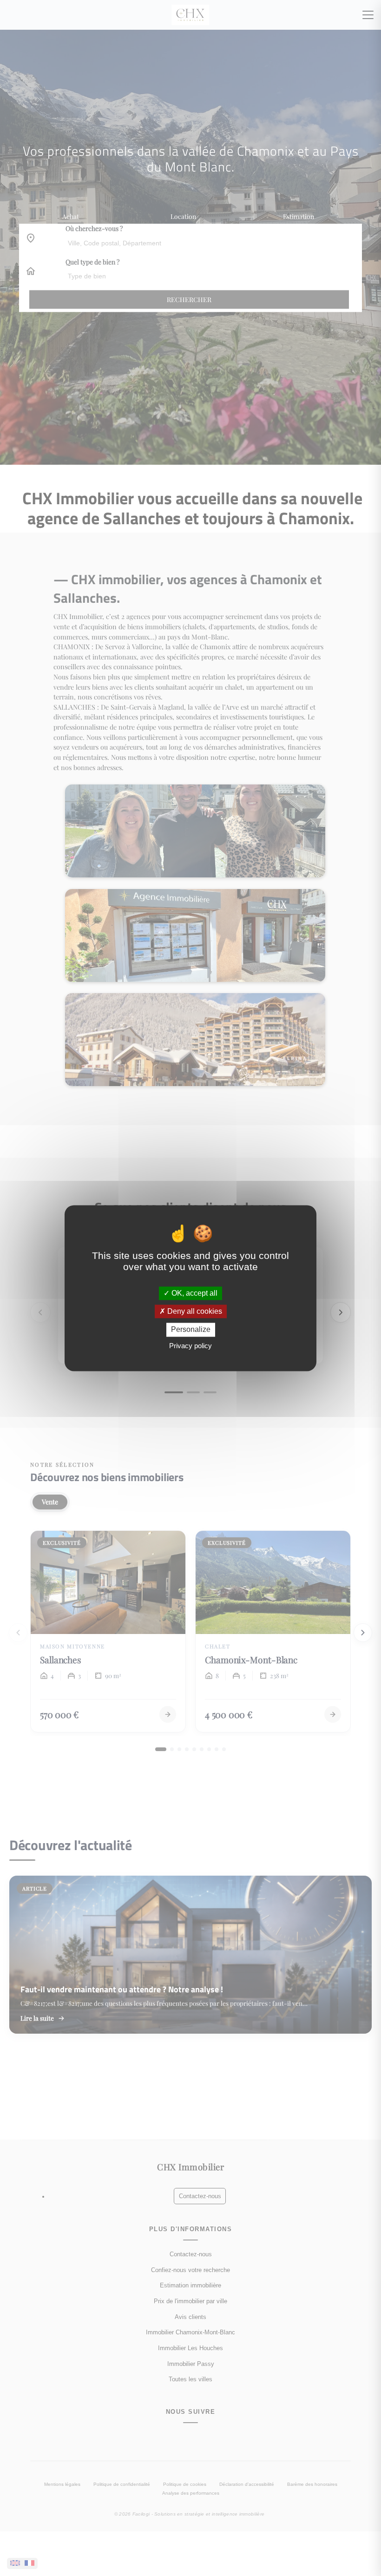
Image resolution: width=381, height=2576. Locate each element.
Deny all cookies (194, 1312)
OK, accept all (194, 1293)
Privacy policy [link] (190, 1346)
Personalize (191, 1330)
